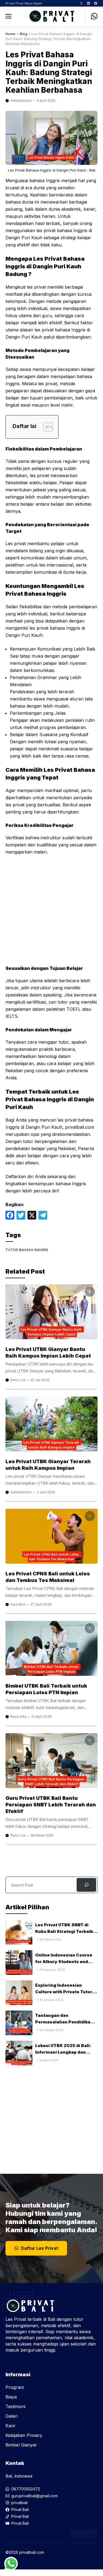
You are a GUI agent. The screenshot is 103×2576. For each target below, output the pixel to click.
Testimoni (15, 2406)
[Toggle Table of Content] (45, 427)
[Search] (86, 1885)
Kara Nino (18, 1604)
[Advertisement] (51, 913)
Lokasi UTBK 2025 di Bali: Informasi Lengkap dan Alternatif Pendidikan (63, 2052)
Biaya (11, 2397)
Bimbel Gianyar (21, 2445)
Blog (23, 34)
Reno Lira (18, 1380)
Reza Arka (19, 1717)
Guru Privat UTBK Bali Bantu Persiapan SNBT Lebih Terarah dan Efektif (51, 1805)
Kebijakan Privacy (24, 2435)
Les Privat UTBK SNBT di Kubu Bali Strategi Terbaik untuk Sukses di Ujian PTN (64, 1931)
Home (10, 34)
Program (15, 2387)
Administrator (21, 101)
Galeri (12, 2416)
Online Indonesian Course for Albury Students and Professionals (64, 1962)
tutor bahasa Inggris (27, 1250)
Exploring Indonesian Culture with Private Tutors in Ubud (65, 1992)
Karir (11, 2426)
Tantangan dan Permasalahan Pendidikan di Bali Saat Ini (64, 2022)
